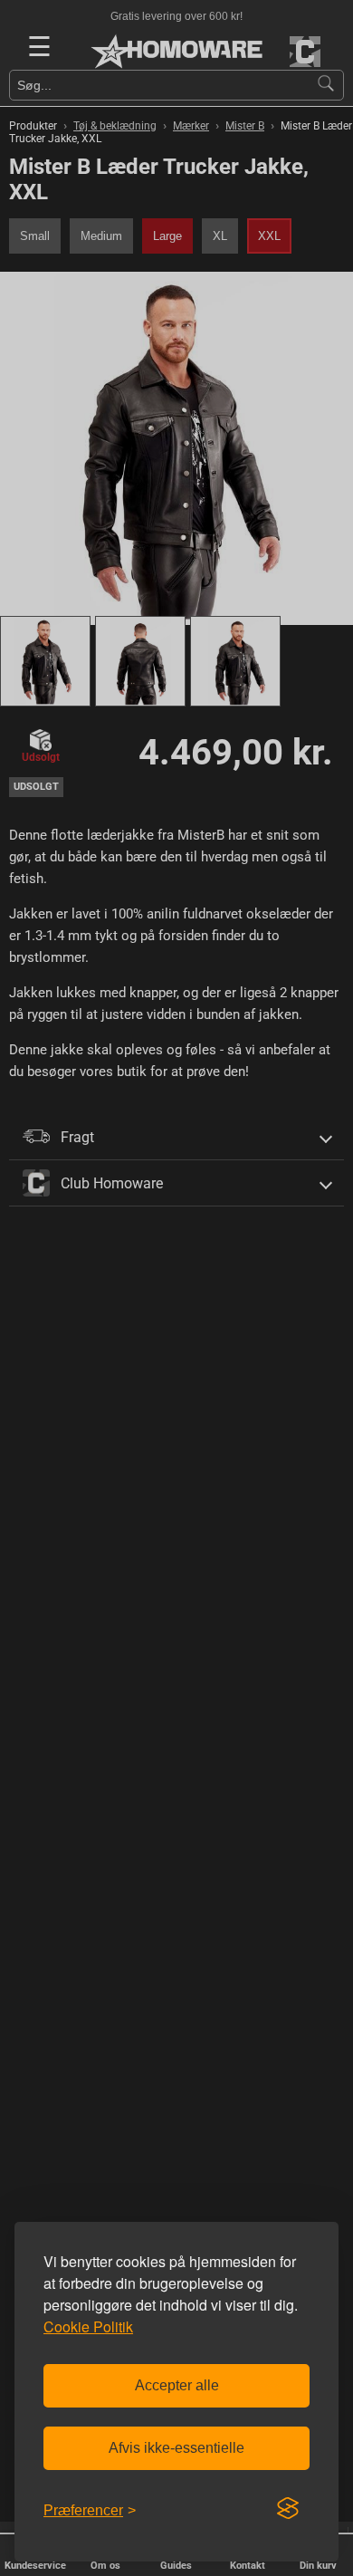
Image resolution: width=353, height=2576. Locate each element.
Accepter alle (177, 2385)
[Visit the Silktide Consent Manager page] (288, 2509)
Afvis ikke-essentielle (176, 2448)
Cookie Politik (88, 2326)
